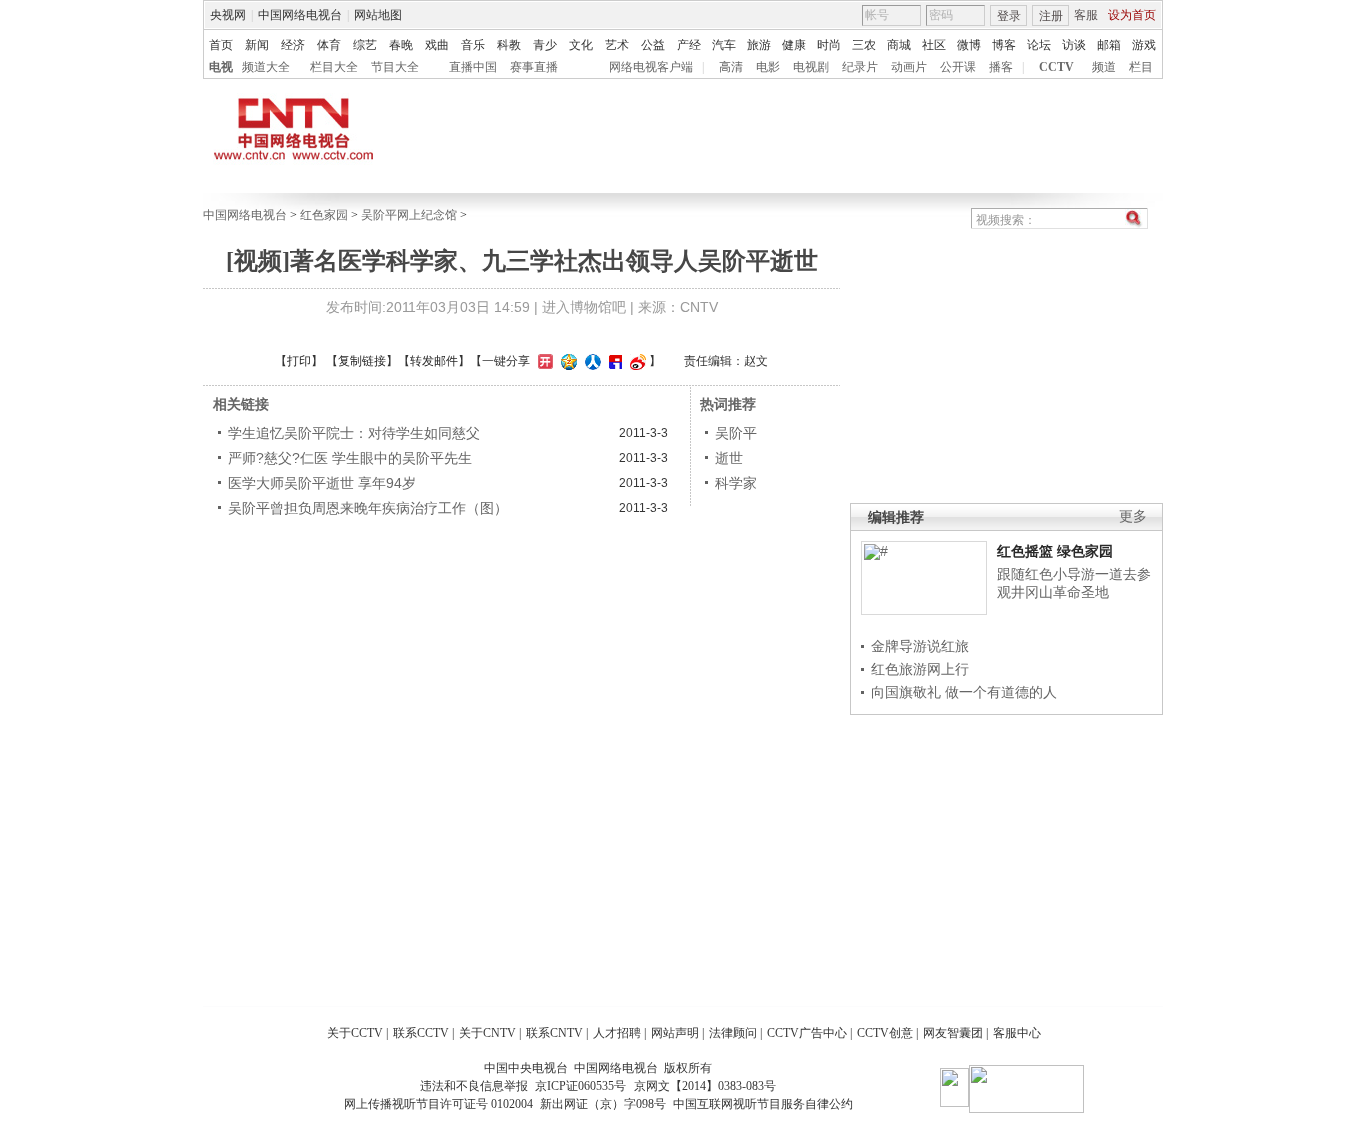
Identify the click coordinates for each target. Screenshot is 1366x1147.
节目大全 (395, 67)
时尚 (829, 45)
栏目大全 (334, 67)
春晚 (401, 45)
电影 (768, 67)
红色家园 (324, 215)
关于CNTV (487, 1033)
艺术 (617, 45)
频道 (1104, 67)
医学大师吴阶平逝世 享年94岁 (322, 483)
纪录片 (860, 67)
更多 (1133, 516)
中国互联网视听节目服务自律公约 (763, 1104)
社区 (934, 45)
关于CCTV (355, 1033)
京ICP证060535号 (580, 1086)
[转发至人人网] (590, 361)
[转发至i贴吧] (613, 361)
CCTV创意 (885, 1033)
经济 (293, 45)
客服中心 (1017, 1033)
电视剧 (811, 67)
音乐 (473, 45)
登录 (1009, 16)
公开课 (958, 67)
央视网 (228, 15)
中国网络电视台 (300, 15)
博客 (1004, 45)
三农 (864, 45)
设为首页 (1132, 15)
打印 (299, 361)
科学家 (736, 483)
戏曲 (437, 45)
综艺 (365, 45)
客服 (1086, 15)
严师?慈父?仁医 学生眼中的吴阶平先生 (350, 458)
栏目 (1141, 67)
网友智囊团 (953, 1033)
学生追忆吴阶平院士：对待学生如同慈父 (354, 433)
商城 (899, 45)
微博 (969, 45)
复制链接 (362, 361)
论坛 (1039, 45)
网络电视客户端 (651, 67)
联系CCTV (421, 1033)
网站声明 (675, 1033)
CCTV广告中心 (807, 1033)
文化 (581, 45)
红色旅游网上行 (920, 669)
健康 (794, 45)
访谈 (1074, 45)
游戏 (1144, 45)
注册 (1051, 16)
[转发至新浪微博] (635, 361)
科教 (509, 45)
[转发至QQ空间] (566, 361)
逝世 (729, 458)
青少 (545, 45)
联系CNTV (554, 1033)
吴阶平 (736, 433)
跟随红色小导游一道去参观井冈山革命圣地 (1074, 583)
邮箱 (1109, 45)
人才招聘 (617, 1033)
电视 (221, 67)
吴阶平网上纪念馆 (409, 215)
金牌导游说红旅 (920, 646)
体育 (329, 45)
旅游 (759, 45)
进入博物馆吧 (584, 307)
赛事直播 (534, 67)
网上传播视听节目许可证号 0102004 (438, 1104)
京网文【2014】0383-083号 (705, 1086)
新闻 (257, 45)
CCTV (1056, 67)
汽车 (724, 45)
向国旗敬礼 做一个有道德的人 (964, 692)
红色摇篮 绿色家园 (1055, 551)
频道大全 (266, 67)
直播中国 (473, 67)
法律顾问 (733, 1033)
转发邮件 (434, 361)
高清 (731, 67)
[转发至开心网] (543, 361)
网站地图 (378, 15)
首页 (221, 45)
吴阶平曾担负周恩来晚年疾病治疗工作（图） (368, 508)
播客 (1001, 67)
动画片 (909, 67)
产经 (689, 45)
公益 (653, 45)
